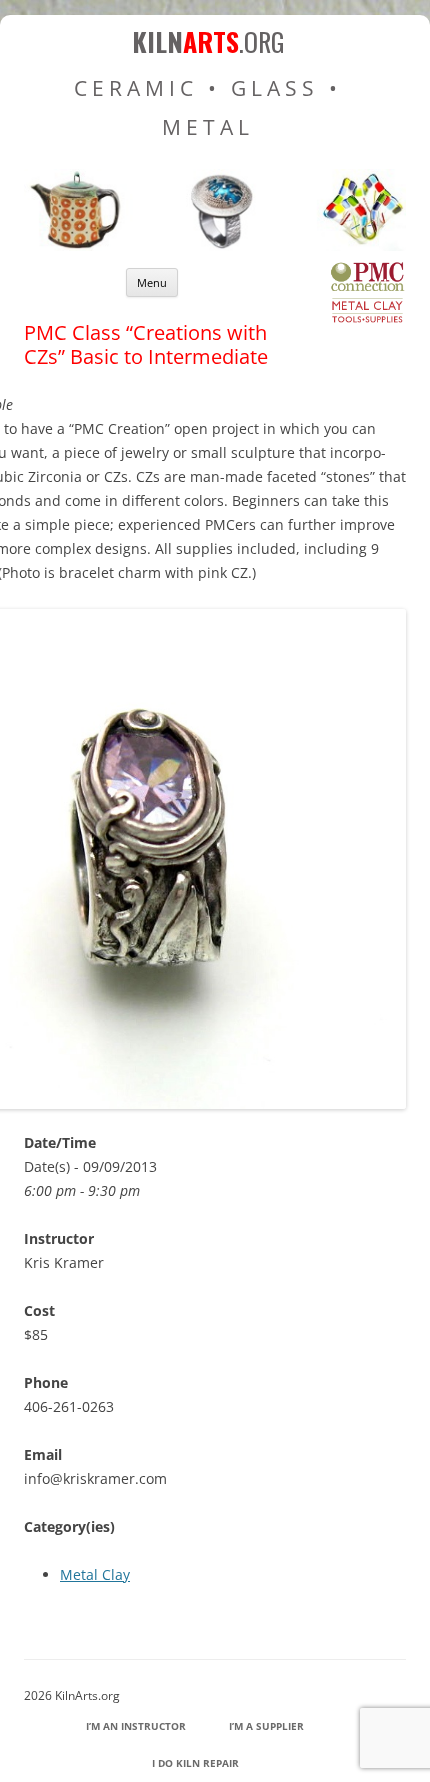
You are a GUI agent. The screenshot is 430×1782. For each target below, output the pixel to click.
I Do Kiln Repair (195, 1763)
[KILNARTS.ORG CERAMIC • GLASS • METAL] (215, 245)
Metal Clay (95, 1574)
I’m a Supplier (266, 1726)
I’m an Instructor (136, 1726)
